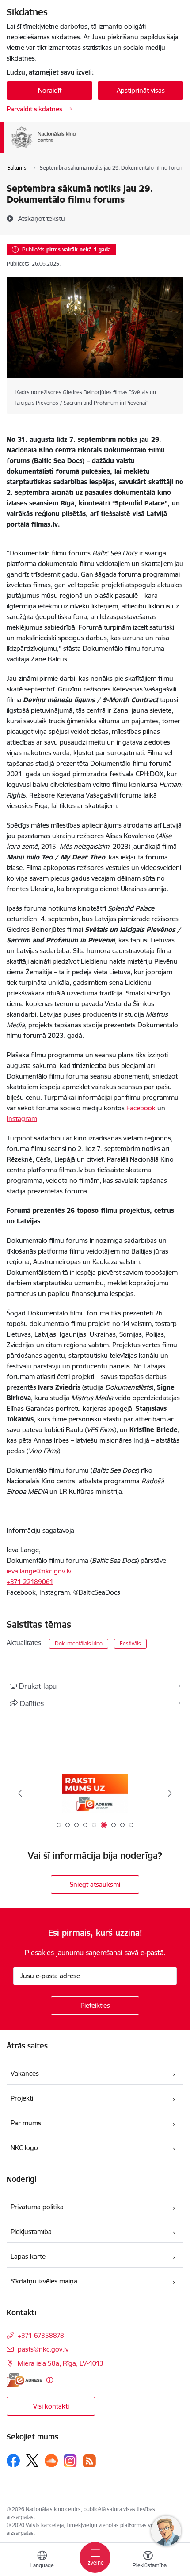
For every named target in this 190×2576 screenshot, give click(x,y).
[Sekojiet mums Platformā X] (32, 2461)
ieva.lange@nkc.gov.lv (39, 1571)
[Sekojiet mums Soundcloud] (51, 2461)
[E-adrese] (24, 2380)
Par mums (26, 2123)
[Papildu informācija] (50, 2380)
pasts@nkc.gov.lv (43, 2349)
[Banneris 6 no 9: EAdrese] (95, 1793)
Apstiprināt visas (141, 90)
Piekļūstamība (31, 2232)
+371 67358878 (41, 2335)
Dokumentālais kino (79, 1643)
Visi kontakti (51, 2406)
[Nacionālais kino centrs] (94, 148)
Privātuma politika (37, 2207)
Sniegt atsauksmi (95, 1884)
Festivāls (130, 1643)
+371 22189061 (30, 1582)
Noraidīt (50, 90)
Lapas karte (28, 2256)
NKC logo (24, 2148)
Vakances (25, 2073)
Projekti (22, 2098)
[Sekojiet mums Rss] (89, 2461)
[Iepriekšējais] (20, 1793)
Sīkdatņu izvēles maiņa (44, 2281)
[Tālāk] (170, 1793)
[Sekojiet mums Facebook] (13, 2461)
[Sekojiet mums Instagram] (70, 2461)
